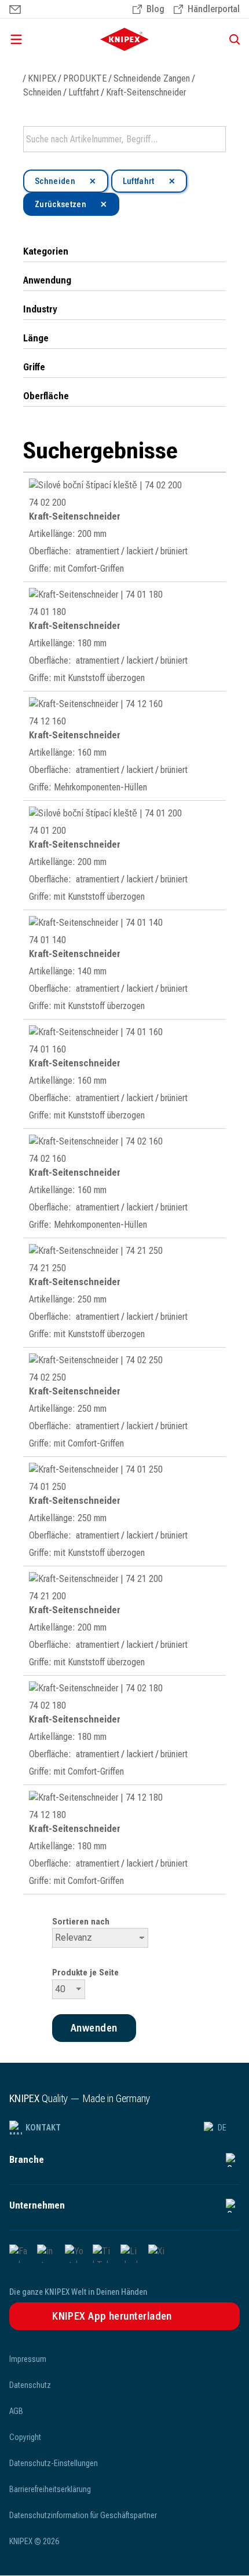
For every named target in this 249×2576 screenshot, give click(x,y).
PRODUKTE (85, 78)
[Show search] (230, 39)
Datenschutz (30, 2385)
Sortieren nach (81, 1922)
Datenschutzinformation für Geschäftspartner (83, 2515)
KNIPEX (42, 78)
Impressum (28, 2359)
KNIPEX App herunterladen (112, 2316)
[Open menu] (40, 39)
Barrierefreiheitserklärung (50, 2489)
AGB (16, 2411)
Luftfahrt (84, 92)
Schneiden (42, 92)
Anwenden (216, 139)
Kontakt (43, 2128)
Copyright (25, 2437)
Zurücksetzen (61, 204)
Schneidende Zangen (152, 78)
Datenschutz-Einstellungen (54, 2463)
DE (222, 2128)
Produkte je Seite (85, 1973)
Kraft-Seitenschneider (146, 92)
